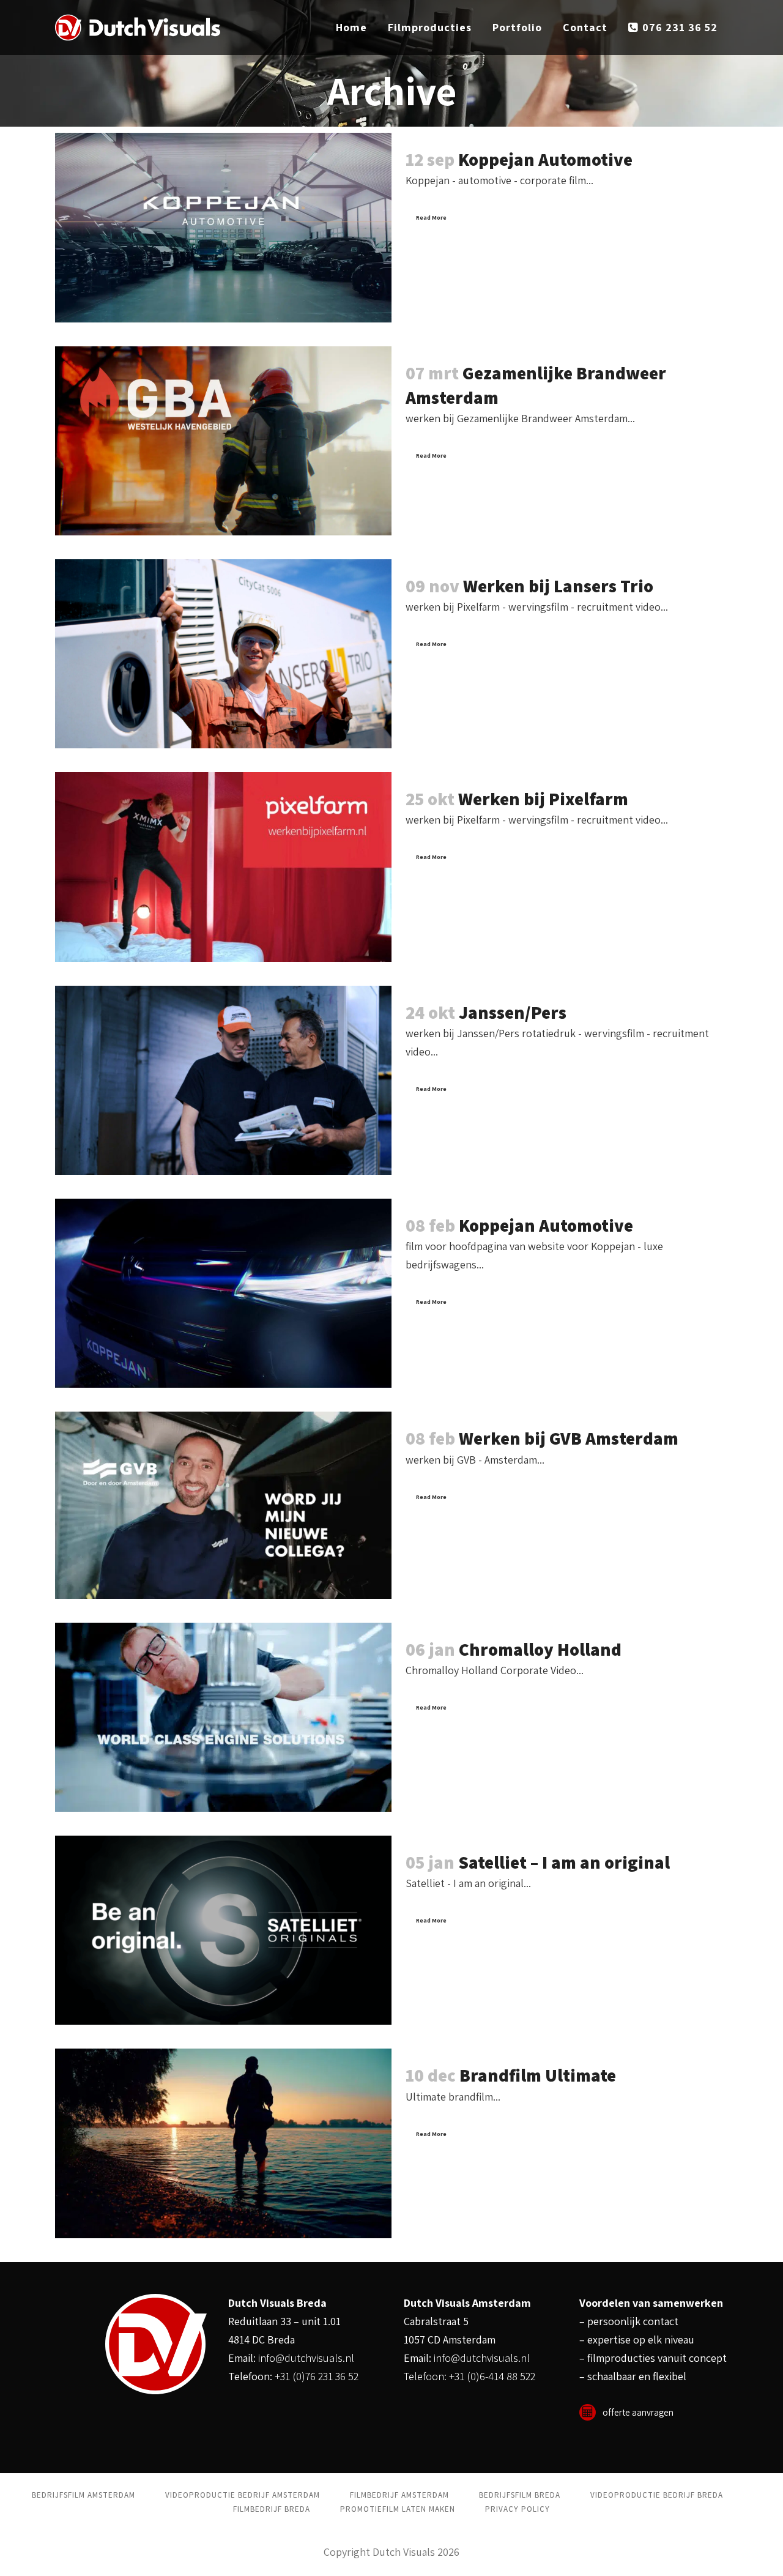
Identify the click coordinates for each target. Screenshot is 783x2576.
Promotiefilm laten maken (398, 2509)
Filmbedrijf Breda (272, 2509)
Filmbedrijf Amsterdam (399, 2495)
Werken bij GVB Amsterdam (569, 1438)
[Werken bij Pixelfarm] (223, 867)
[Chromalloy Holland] (223, 1717)
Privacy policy (518, 2509)
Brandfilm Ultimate (538, 2075)
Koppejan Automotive (545, 159)
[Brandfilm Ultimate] (223, 2143)
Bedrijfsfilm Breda (520, 2495)
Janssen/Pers (513, 1012)
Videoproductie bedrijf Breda (657, 2495)
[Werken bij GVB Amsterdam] (223, 1505)
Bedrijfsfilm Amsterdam (83, 2495)
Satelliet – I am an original (564, 1862)
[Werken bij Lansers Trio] (223, 654)
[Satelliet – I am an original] (223, 1930)
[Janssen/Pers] (223, 1080)
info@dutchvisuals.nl (306, 2358)
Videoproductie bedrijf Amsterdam (243, 2495)
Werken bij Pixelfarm (543, 798)
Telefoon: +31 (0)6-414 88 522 (469, 2376)
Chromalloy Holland (540, 1649)
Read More (431, 218)
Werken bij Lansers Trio (558, 586)
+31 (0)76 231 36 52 (317, 2376)
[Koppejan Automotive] (223, 227)
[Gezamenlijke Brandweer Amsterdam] (223, 441)
